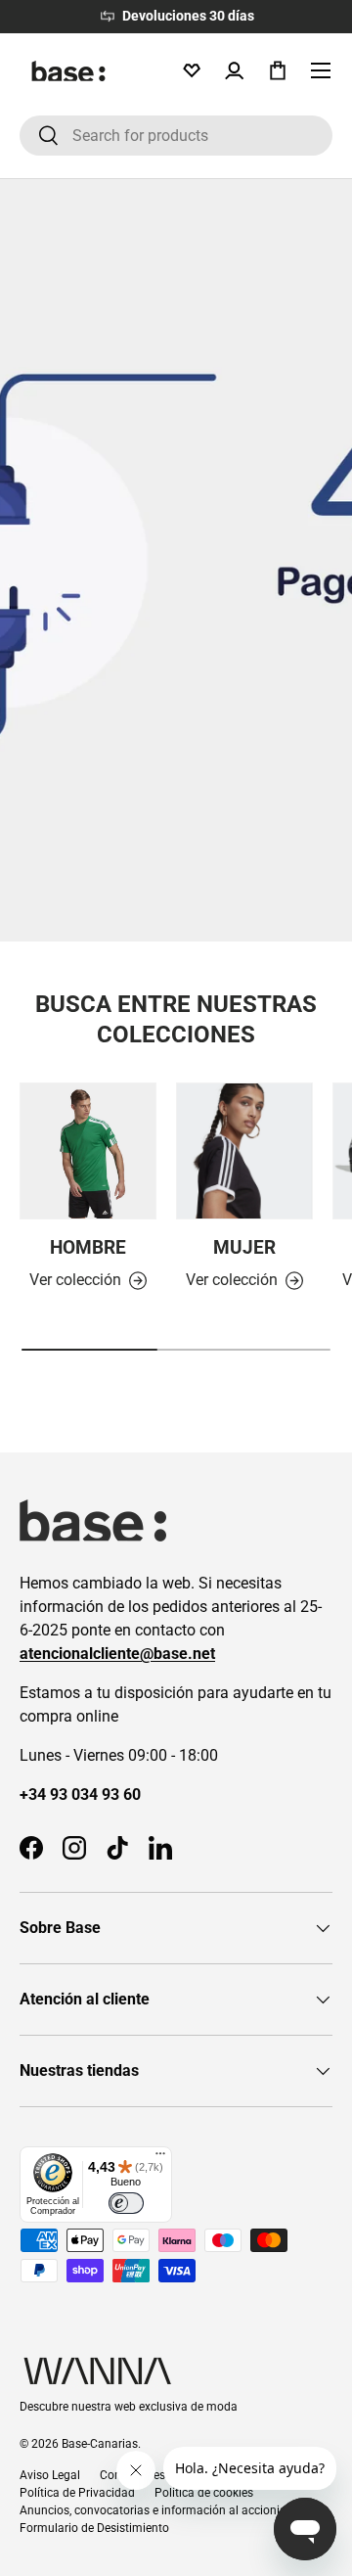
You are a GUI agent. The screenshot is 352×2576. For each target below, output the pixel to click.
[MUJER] (244, 1151)
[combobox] (176, 136)
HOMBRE (88, 1248)
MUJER (244, 1248)
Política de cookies (204, 2493)
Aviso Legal (50, 2475)
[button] (278, 70)
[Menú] (160, 2158)
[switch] (126, 2203)
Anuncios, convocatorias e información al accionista (158, 2510)
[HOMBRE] (88, 1151)
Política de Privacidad (77, 2493)
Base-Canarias (100, 2444)
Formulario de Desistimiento (94, 2528)
